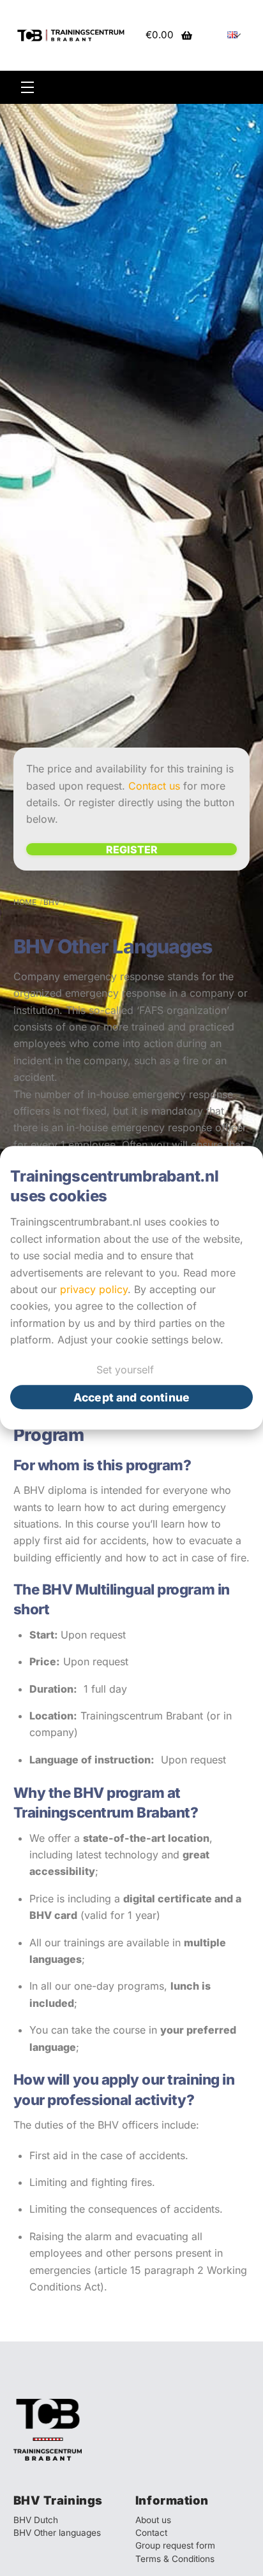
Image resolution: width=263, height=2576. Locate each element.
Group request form (175, 2545)
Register (132, 849)
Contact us (154, 786)
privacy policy (94, 1289)
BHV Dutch (36, 2520)
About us (153, 2520)
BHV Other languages (57, 2533)
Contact (151, 2533)
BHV (52, 902)
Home (25, 902)
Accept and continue (131, 1397)
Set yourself (125, 1370)
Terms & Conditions (175, 2559)
